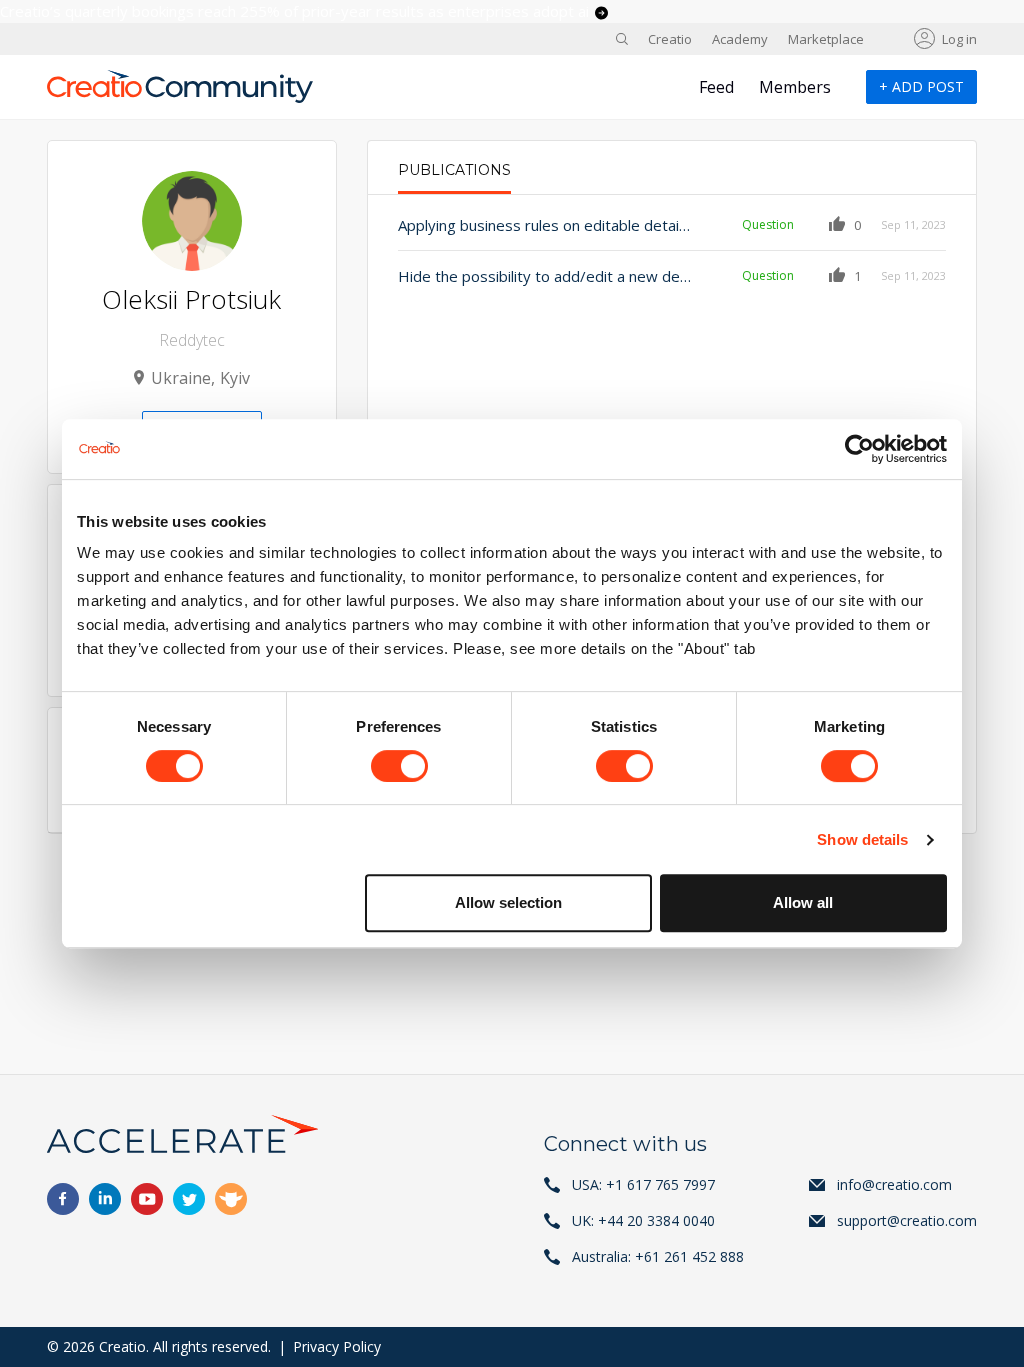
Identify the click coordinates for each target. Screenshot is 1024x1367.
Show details (862, 839)
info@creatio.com (894, 1184)
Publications (454, 170)
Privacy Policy (337, 1346)
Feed (716, 87)
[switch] (399, 766)
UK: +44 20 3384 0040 (643, 1220)
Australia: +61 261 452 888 (658, 1256)
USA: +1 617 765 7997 (643, 1184)
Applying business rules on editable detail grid (545, 225)
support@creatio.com (907, 1220)
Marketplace (826, 39)
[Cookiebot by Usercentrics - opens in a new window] (859, 449)
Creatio (670, 39)
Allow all (803, 902)
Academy (740, 39)
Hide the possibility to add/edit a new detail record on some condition (545, 276)
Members (795, 87)
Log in (959, 39)
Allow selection (508, 902)
